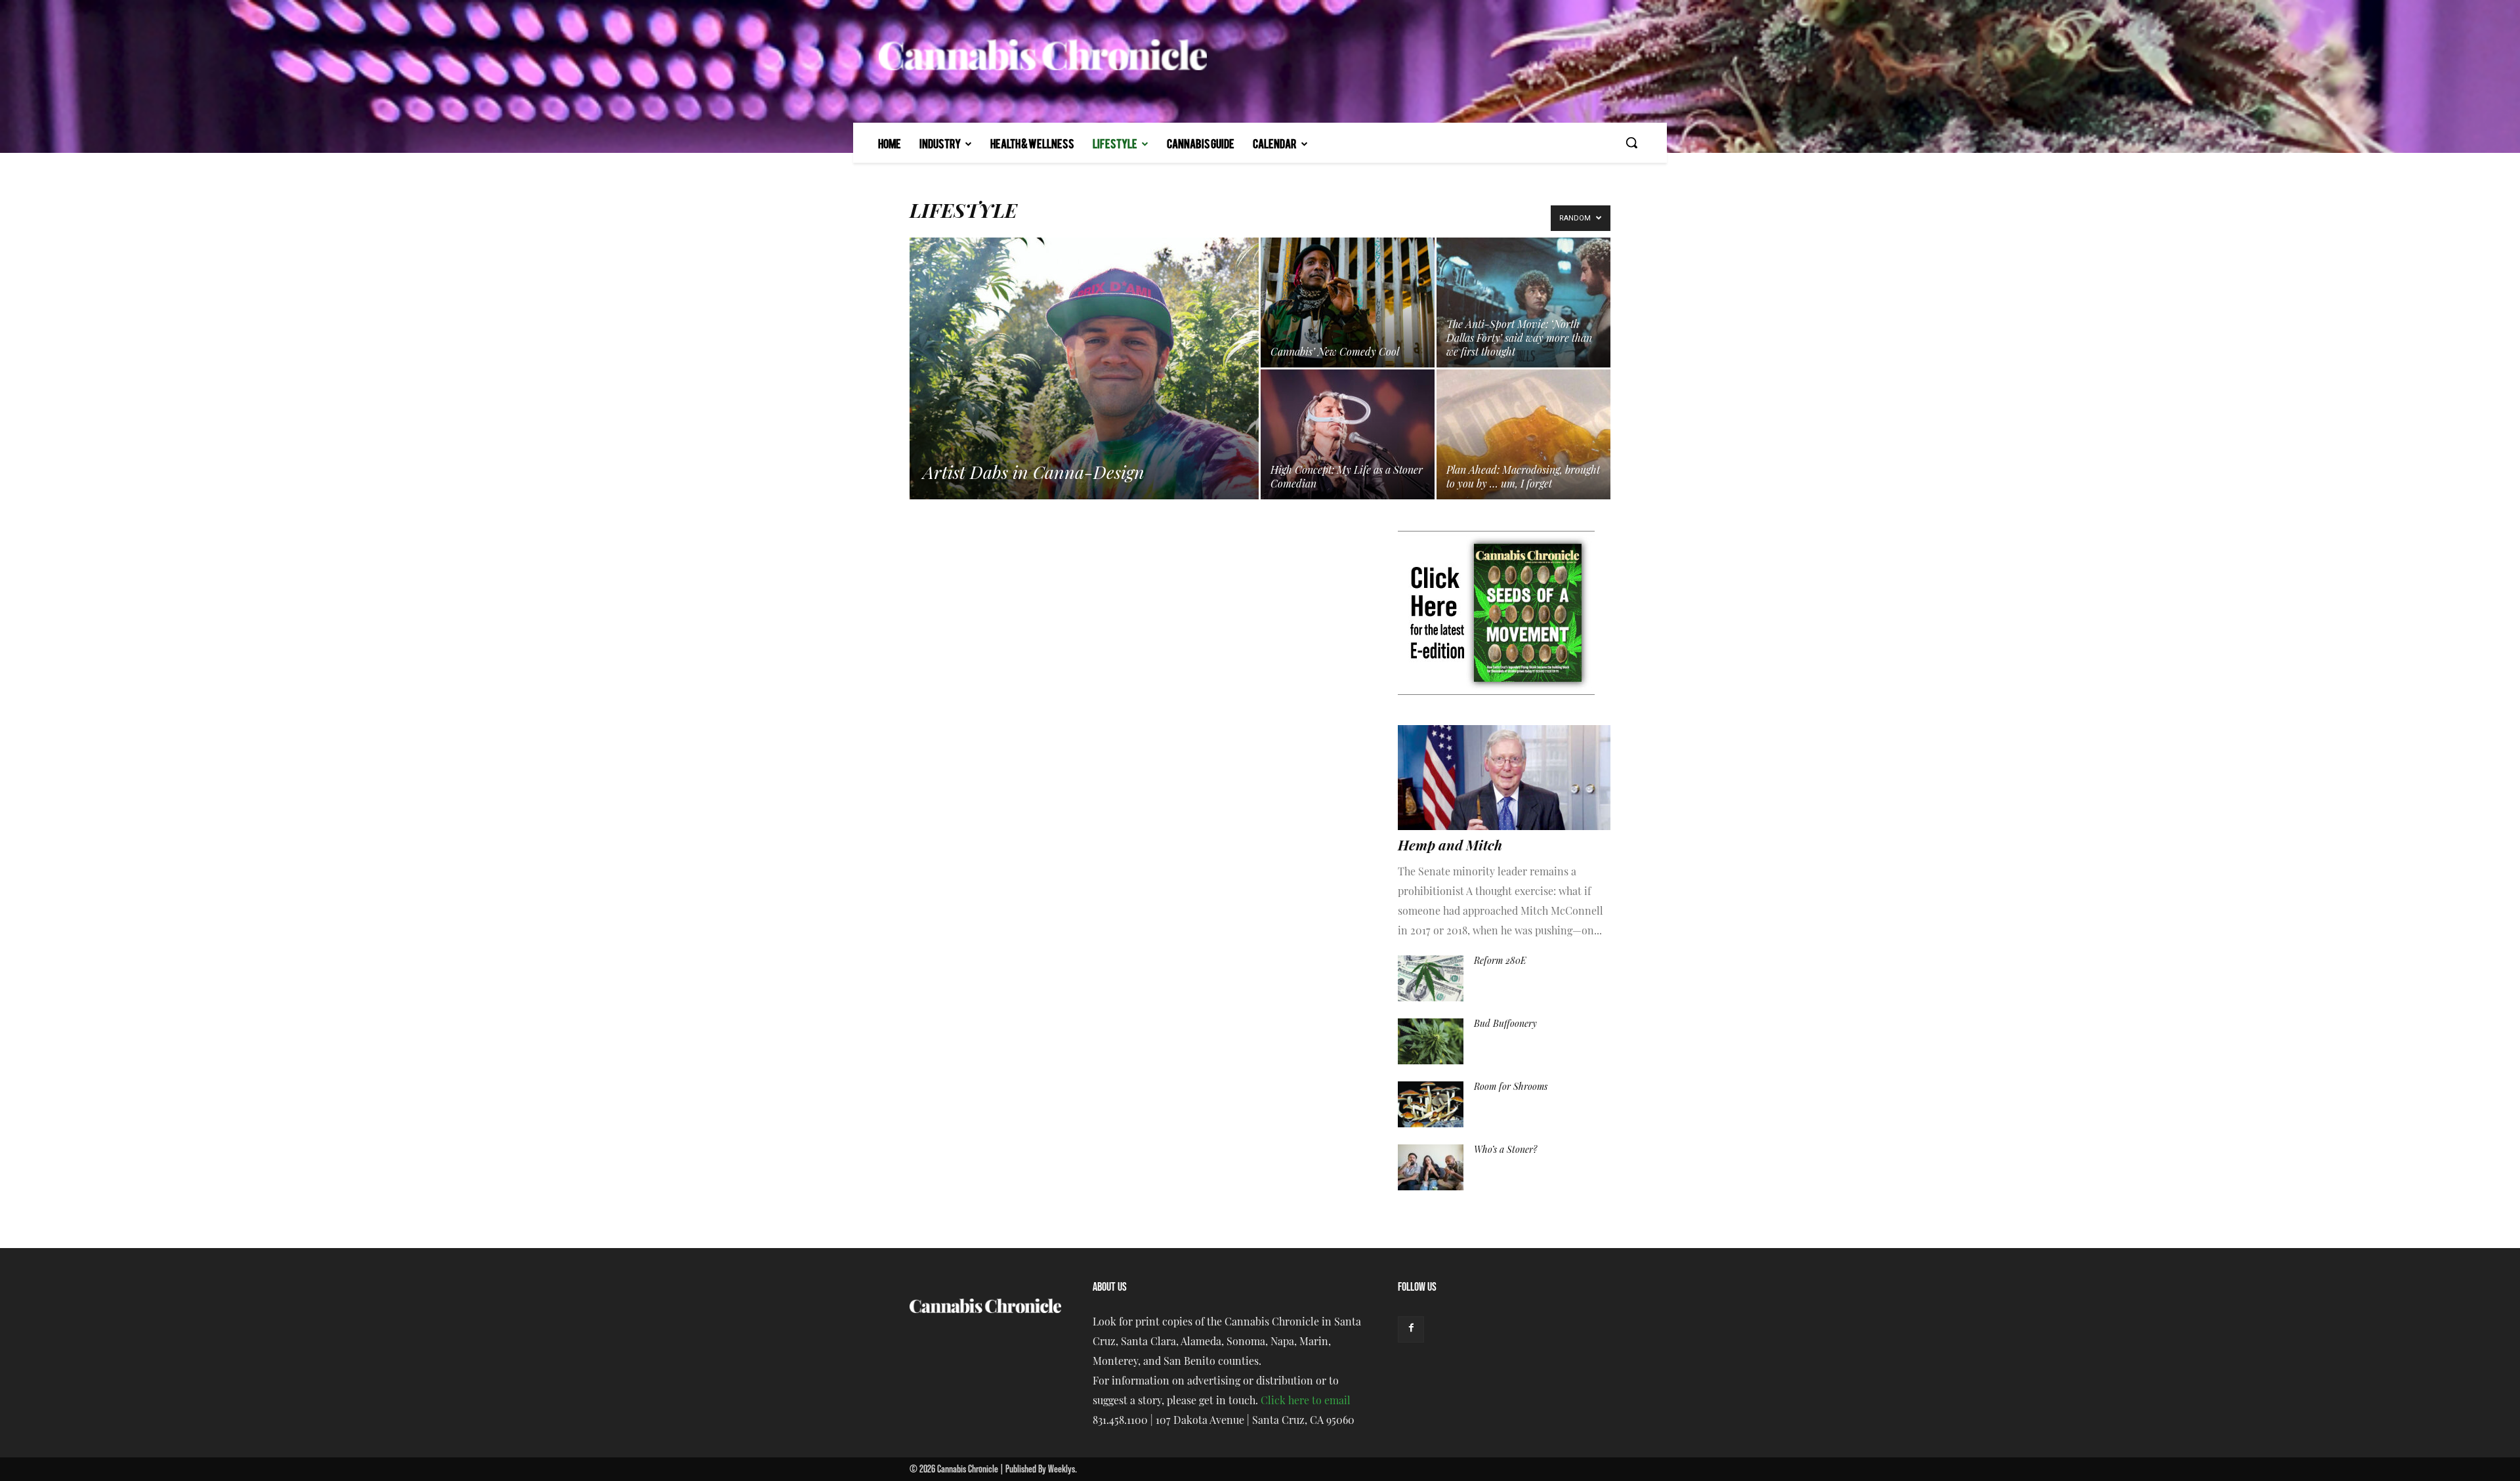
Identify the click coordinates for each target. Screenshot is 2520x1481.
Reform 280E (1500, 962)
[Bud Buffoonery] (1431, 1041)
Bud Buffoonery (1505, 1025)
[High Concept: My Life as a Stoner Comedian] (1348, 434)
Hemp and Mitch (1450, 847)
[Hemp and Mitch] (1504, 778)
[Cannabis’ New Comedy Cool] (1348, 302)
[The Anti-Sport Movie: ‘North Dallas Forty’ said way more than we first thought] (1523, 302)
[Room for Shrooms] (1431, 1104)
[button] (1631, 142)
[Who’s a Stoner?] (1431, 1167)
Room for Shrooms (1511, 1088)
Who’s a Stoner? (1505, 1151)
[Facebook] (1411, 1329)
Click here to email (1306, 1402)
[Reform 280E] (1431, 978)
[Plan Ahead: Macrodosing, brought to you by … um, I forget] (1523, 434)
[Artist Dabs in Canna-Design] (1084, 389)
